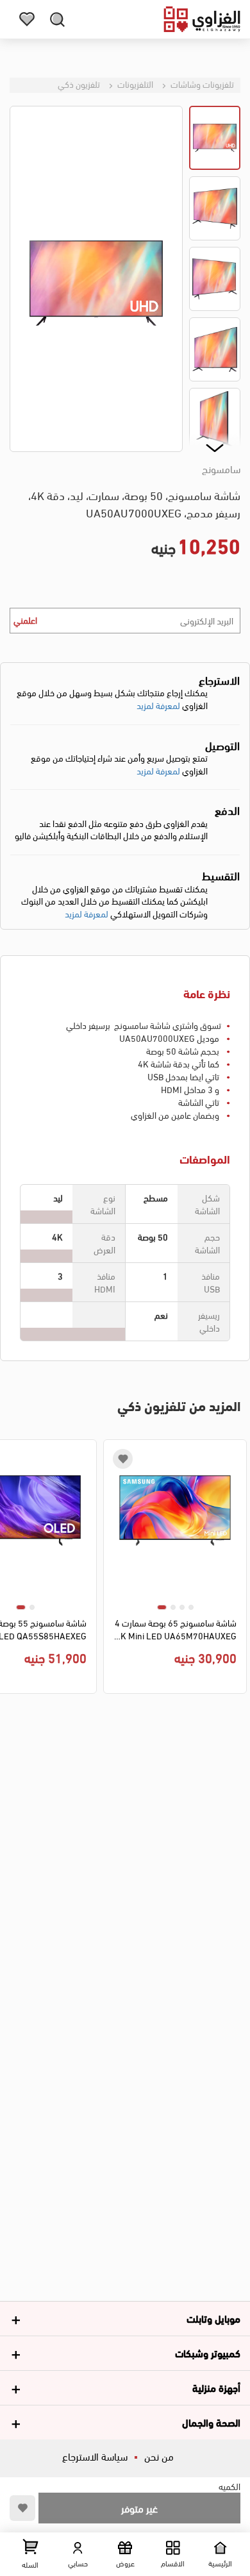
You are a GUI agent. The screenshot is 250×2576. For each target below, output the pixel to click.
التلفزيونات (134, 84)
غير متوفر (139, 2508)
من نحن (159, 2456)
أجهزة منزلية (216, 2387)
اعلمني (25, 620)
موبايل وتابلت (213, 2318)
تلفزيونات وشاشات (201, 84)
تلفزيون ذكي (79, 84)
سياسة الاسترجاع (95, 2456)
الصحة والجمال (211, 2422)
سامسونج (221, 469)
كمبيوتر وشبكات (208, 2353)
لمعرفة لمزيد (158, 705)
